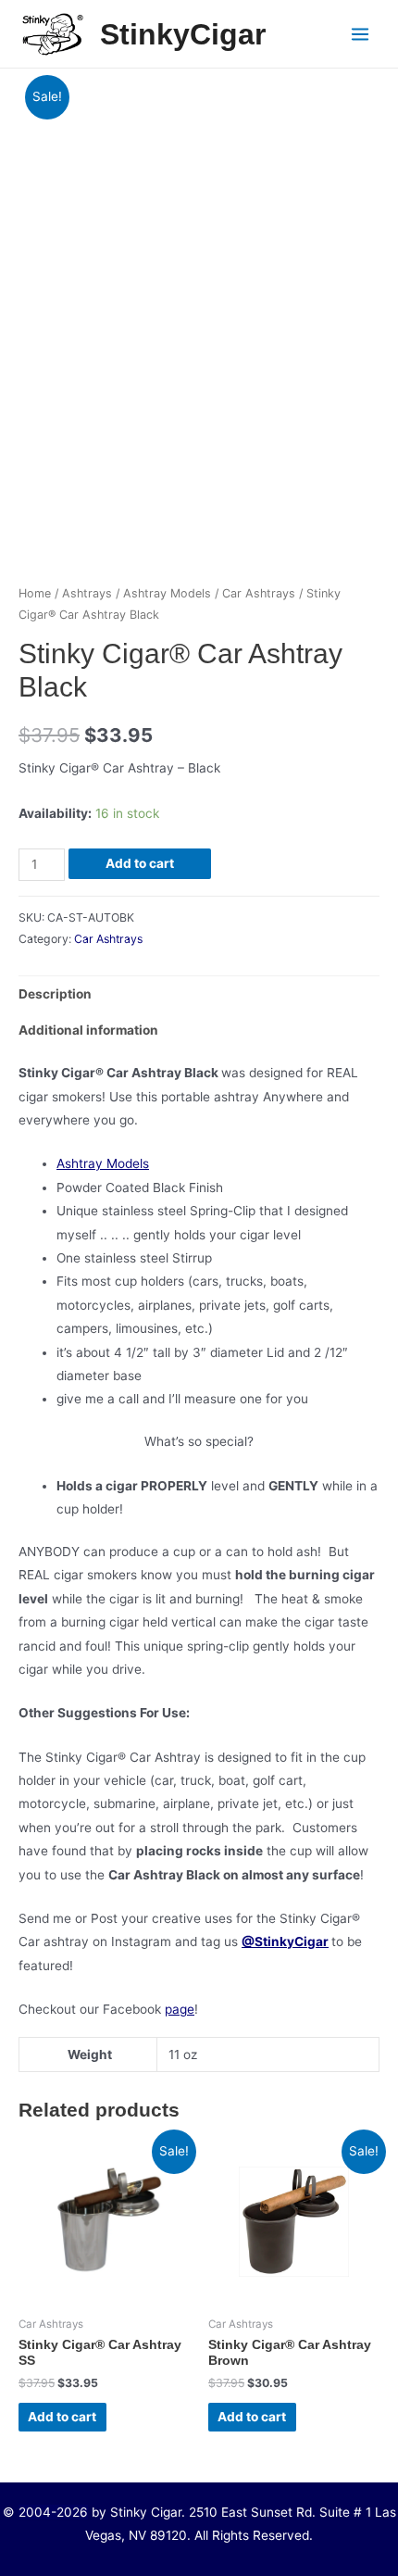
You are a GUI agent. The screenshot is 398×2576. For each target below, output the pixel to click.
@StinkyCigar (285, 1941)
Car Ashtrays (259, 593)
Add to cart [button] (62, 2417)
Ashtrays (87, 593)
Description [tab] (55, 994)
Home (35, 593)
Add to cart (140, 863)
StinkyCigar (183, 34)
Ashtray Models (167, 593)
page (180, 2009)
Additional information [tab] (88, 1030)
